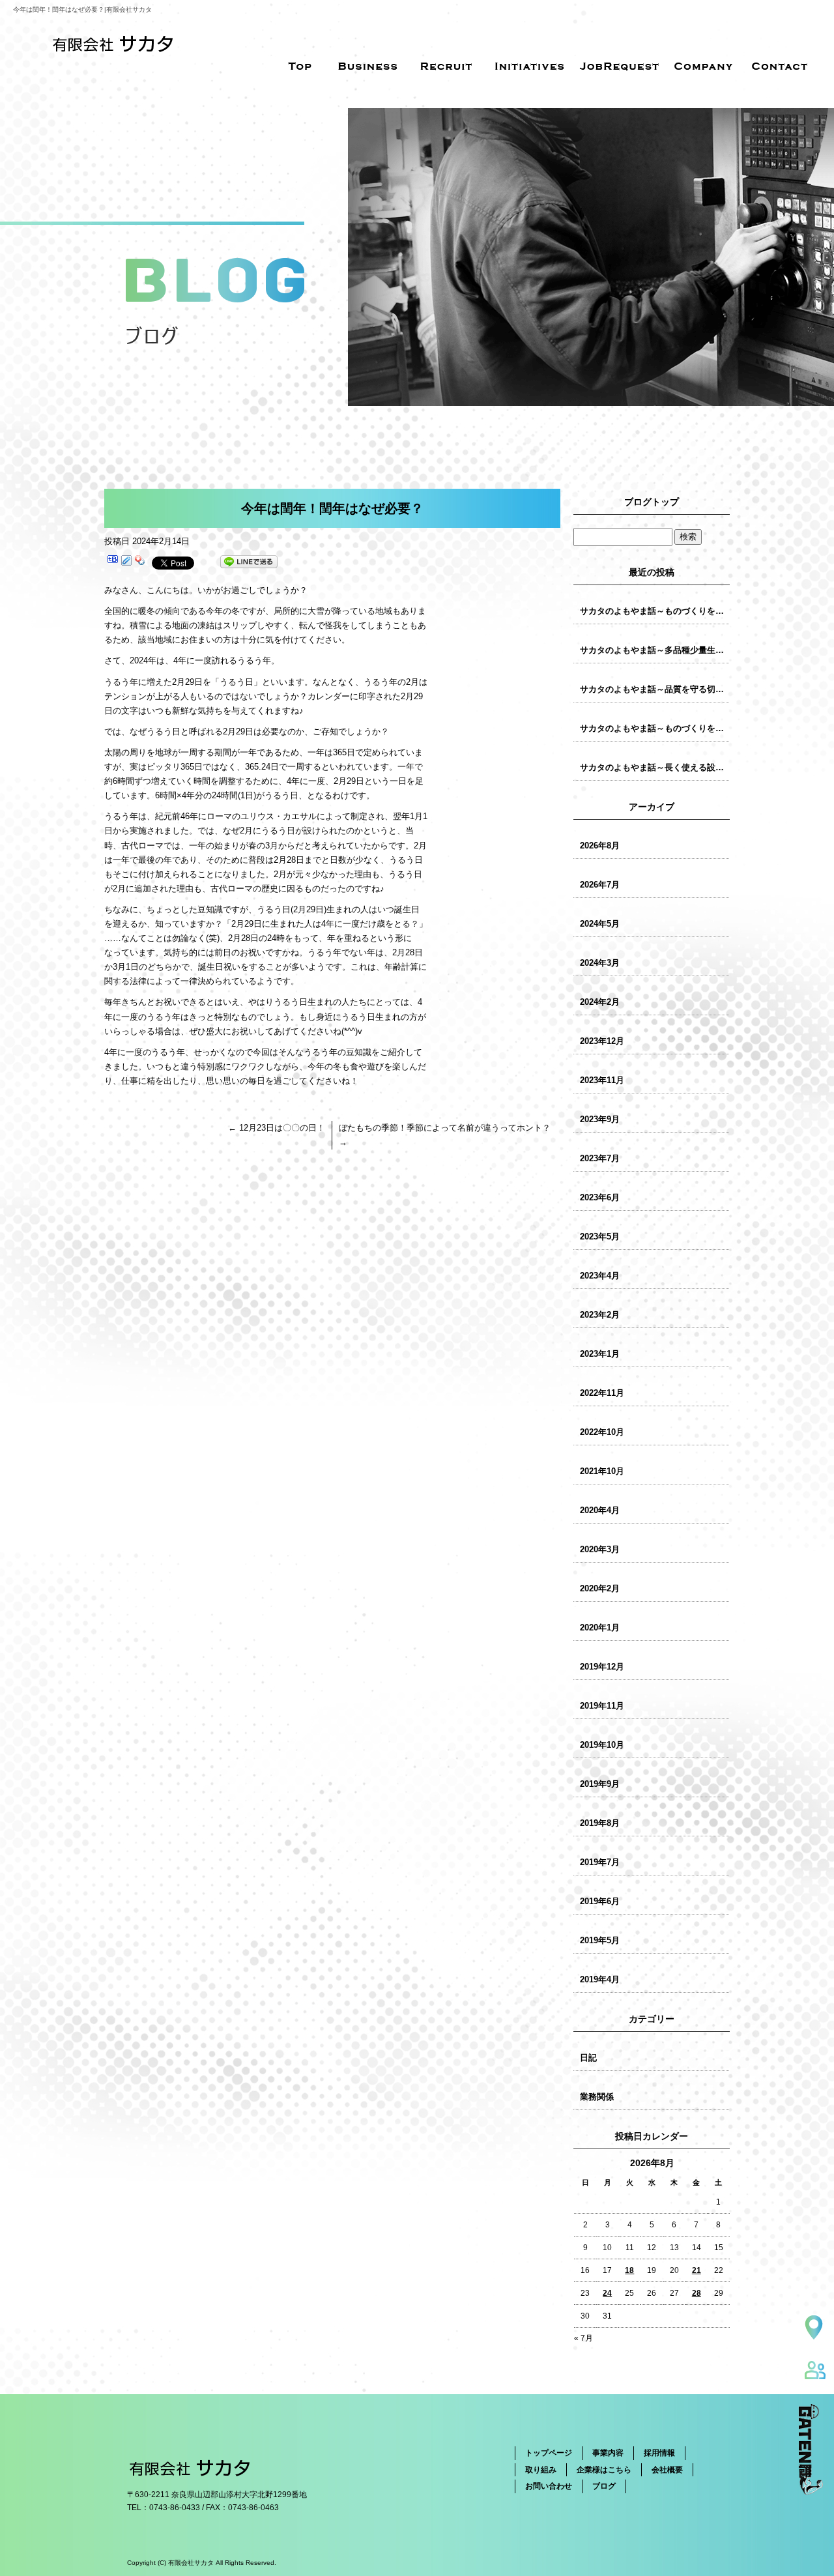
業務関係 (597, 2097)
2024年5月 (600, 924)
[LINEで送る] (249, 562)
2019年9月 (600, 1784)
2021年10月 (602, 1471)
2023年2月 (600, 1315)
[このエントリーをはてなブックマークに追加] (113, 562)
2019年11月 (602, 1706)
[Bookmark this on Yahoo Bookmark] (140, 562)
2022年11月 (602, 1393)
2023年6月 (600, 1197)
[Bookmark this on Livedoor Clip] (126, 562)
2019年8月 (600, 1823)
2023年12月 (602, 1041)
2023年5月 (600, 1237)
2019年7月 (600, 1862)
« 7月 (583, 2338)
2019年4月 (600, 1979)
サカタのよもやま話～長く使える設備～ (655, 767)
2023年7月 (600, 1158)
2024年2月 (600, 1002)
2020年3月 (600, 1549)
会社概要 (667, 2470)
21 (697, 2270)
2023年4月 (600, 1276)
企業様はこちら (604, 2470)
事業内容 (608, 2453)
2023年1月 (600, 1354)
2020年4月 (600, 1510)
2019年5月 (600, 1940)
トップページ (549, 2453)
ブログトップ (652, 502)
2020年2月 (600, 1588)
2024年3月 (600, 963)
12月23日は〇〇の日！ (277, 1128)
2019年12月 (602, 1667)
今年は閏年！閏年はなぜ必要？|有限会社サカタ (82, 9)
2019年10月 (602, 1745)
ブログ (604, 2486)
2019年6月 (600, 1901)
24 (607, 2293)
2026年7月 (600, 885)
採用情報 (659, 2453)
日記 (588, 2058)
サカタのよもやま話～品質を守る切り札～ (655, 689)
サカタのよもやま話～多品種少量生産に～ (655, 650)
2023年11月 (602, 1080)
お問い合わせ (549, 2486)
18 (629, 2270)
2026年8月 (600, 846)
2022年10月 (602, 1432)
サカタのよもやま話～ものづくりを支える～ (655, 728)
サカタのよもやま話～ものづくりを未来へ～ (655, 611)
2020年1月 (600, 1628)
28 (697, 2293)
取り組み (541, 2470)
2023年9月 (600, 1119)
